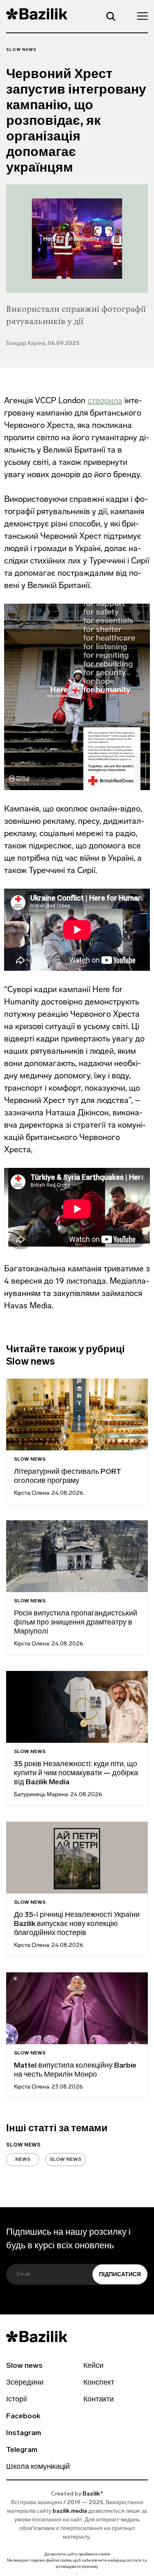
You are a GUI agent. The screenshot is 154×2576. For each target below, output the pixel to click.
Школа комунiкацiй (38, 2467)
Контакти (99, 2400)
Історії (17, 2400)
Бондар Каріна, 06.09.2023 (43, 344)
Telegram (22, 2450)
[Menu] (140, 16)
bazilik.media (70, 2511)
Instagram (24, 2434)
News (23, 2160)
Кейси (93, 2366)
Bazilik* (93, 2494)
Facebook (23, 2417)
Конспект (99, 2383)
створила (105, 400)
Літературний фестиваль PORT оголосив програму (68, 1477)
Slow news (21, 50)
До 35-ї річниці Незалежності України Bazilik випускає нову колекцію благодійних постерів (77, 1924)
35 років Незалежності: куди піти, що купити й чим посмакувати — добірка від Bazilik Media (76, 1774)
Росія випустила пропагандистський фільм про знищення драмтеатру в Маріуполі (76, 1623)
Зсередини (25, 2383)
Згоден (77, 2574)
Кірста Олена (32, 1493)
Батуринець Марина (41, 1795)
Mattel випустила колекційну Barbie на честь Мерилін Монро (75, 2070)
